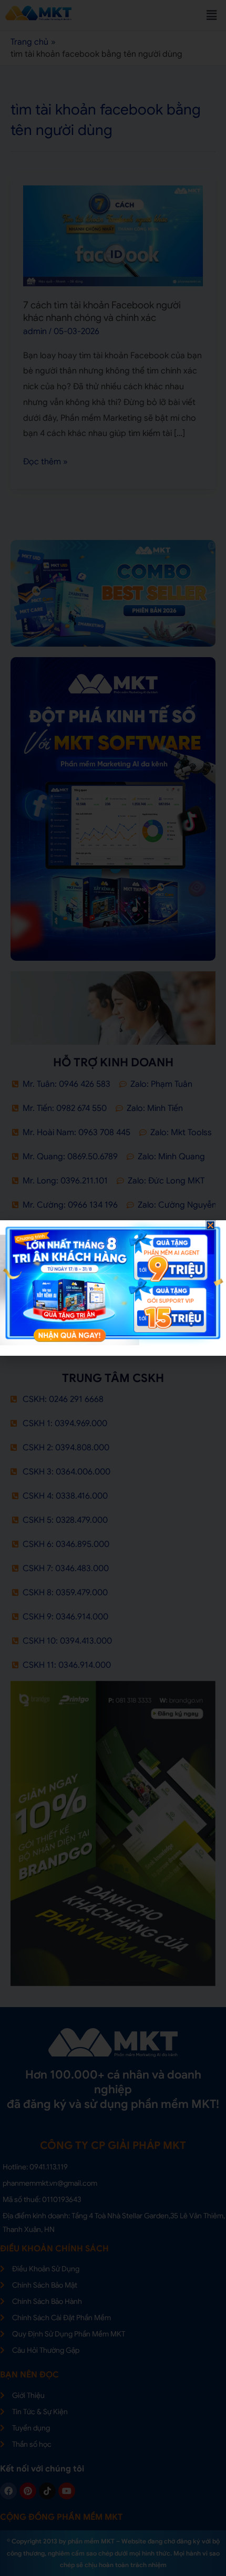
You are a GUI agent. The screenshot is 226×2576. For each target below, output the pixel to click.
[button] (210, 1225)
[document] (113, 1288)
